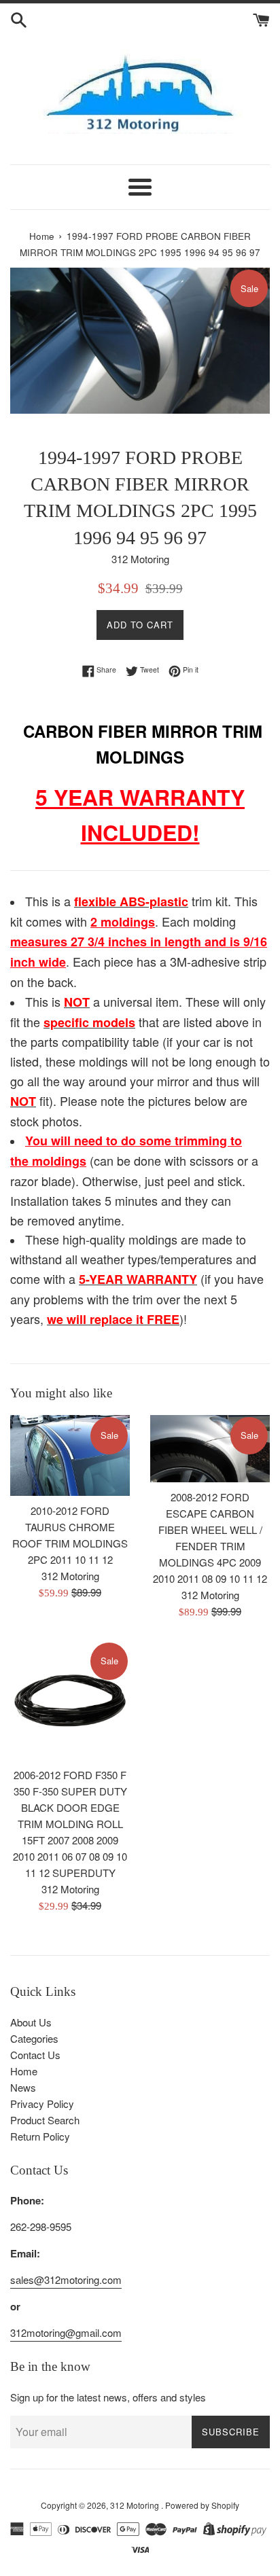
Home (24, 2071)
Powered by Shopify (202, 2505)
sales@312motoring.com (66, 2279)
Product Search (45, 2120)
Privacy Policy (42, 2104)
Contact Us (35, 2055)
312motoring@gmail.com (66, 2332)
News (23, 2087)
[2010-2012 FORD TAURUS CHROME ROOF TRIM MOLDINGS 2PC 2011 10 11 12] (70, 1455)
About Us (31, 2022)
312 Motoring (136, 2505)
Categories (34, 2038)
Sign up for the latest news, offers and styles (108, 2397)
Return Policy (40, 2136)
